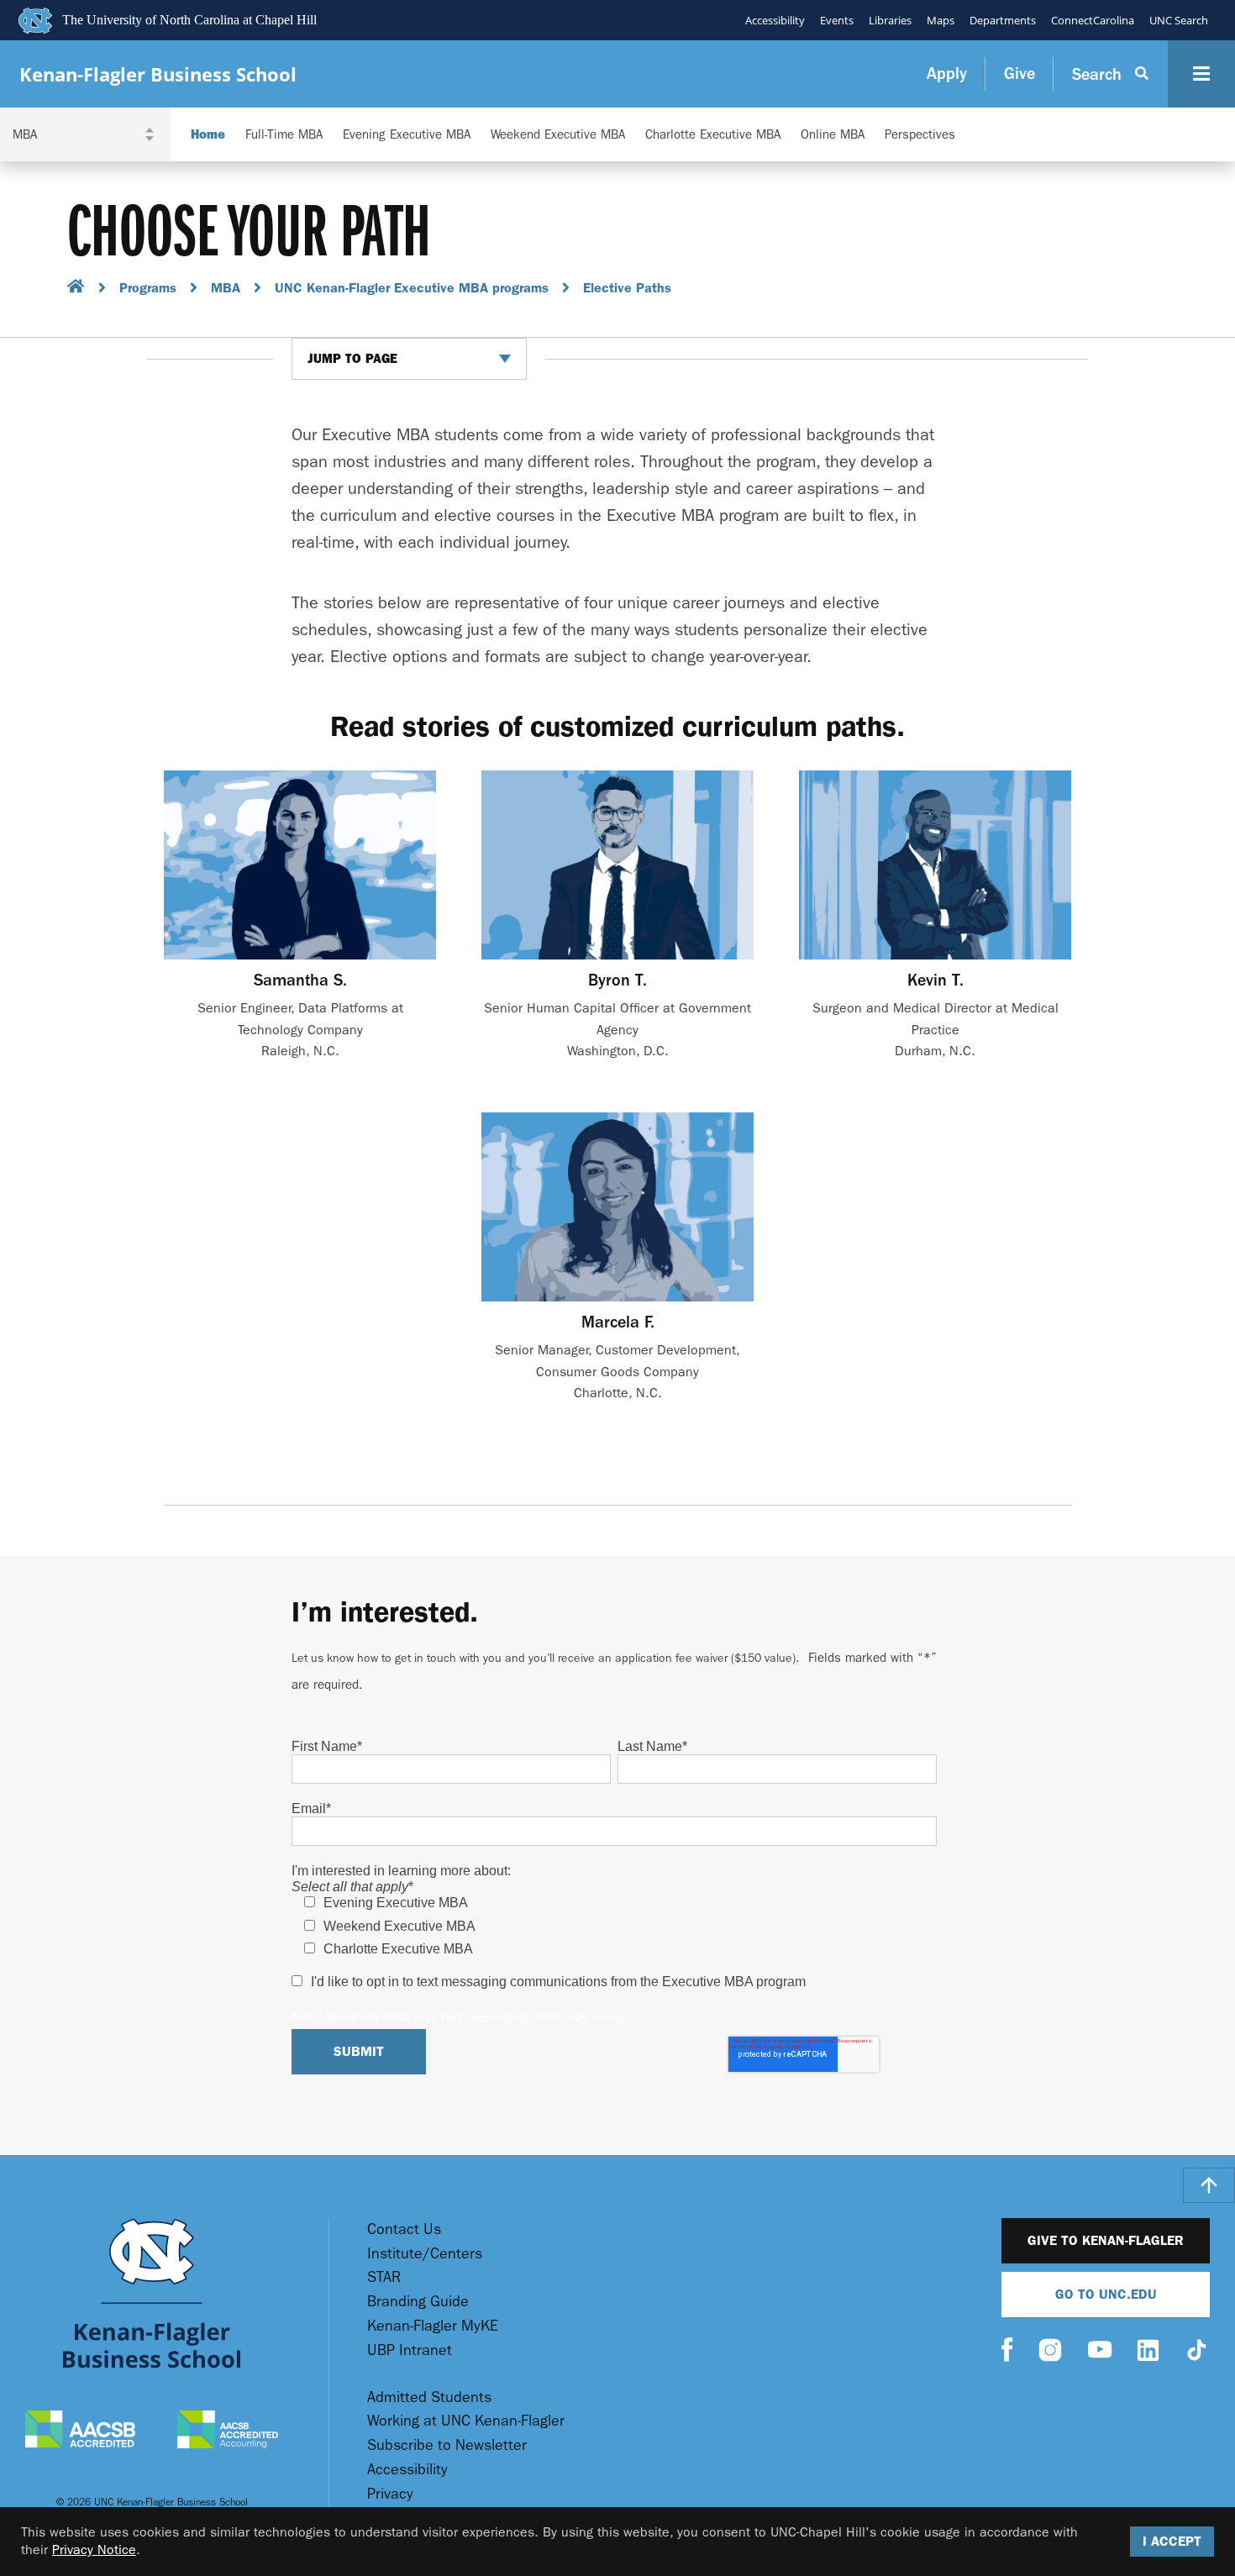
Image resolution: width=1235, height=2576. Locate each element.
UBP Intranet (410, 2350)
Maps (941, 20)
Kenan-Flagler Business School (158, 74)
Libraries (890, 20)
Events (837, 20)
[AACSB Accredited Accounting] (228, 2431)
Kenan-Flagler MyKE (433, 2326)
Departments (1003, 20)
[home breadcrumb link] (76, 289)
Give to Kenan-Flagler (1106, 2240)
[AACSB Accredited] (80, 2431)
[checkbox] (614, 1926)
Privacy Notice (94, 2550)
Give (1020, 74)
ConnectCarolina (1093, 20)
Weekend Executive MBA (558, 135)
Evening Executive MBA (407, 135)
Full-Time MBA (284, 135)
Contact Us (404, 2229)
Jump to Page (352, 359)
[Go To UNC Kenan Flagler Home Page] (152, 2293)
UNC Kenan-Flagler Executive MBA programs (412, 288)
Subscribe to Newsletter (447, 2445)
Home (208, 135)
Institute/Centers (425, 2254)
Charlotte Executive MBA (713, 135)
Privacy (390, 2494)
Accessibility (775, 20)
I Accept (1172, 2541)
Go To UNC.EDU (1106, 2294)
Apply (947, 74)
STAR (384, 2277)
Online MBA (833, 135)
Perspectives (920, 135)
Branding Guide (418, 2302)
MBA (226, 288)
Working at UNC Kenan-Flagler (466, 2421)
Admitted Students (429, 2397)
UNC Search (1179, 20)
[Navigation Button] (1201, 74)
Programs (148, 288)
